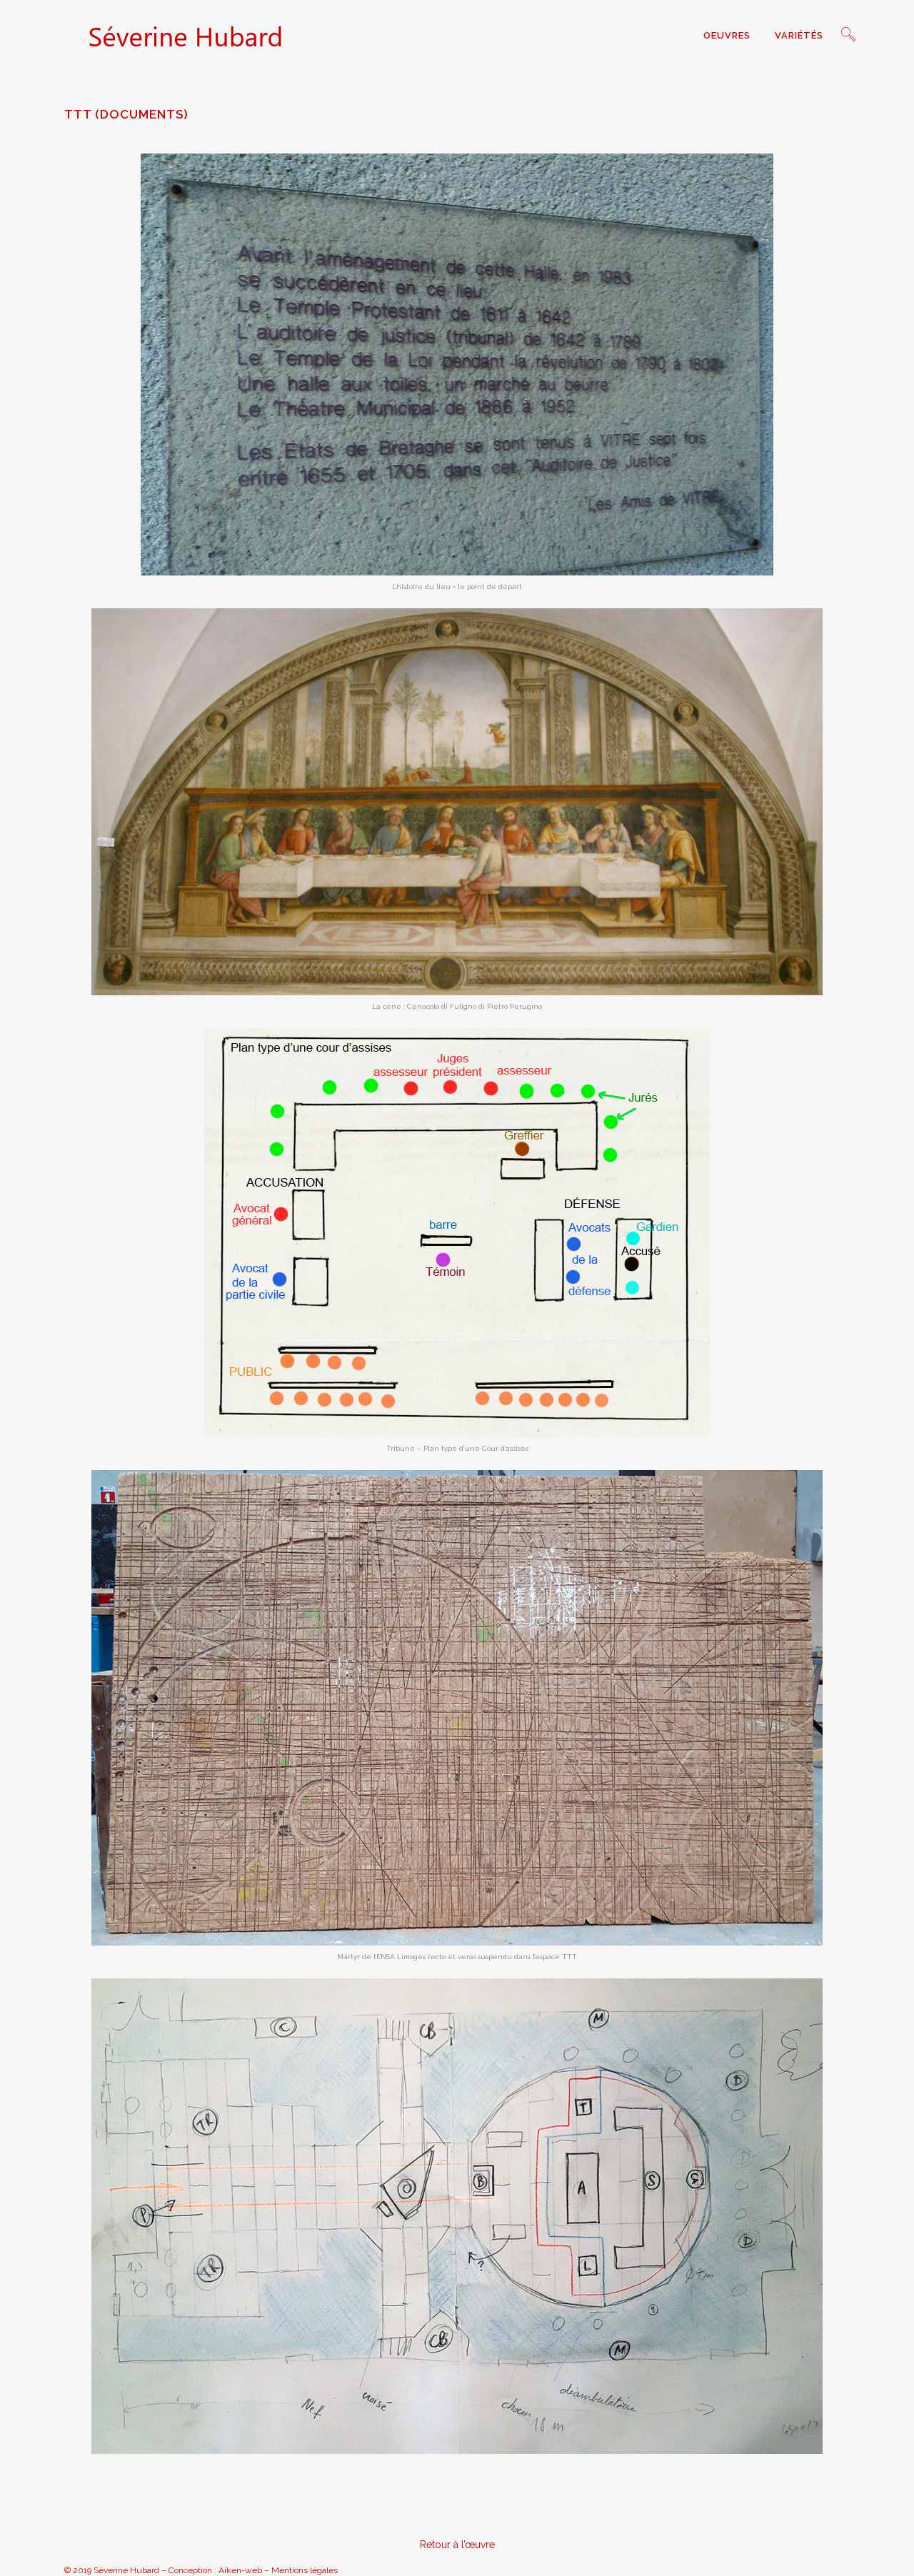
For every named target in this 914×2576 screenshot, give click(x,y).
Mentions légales (305, 2570)
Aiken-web (240, 2570)
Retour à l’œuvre (457, 2545)
